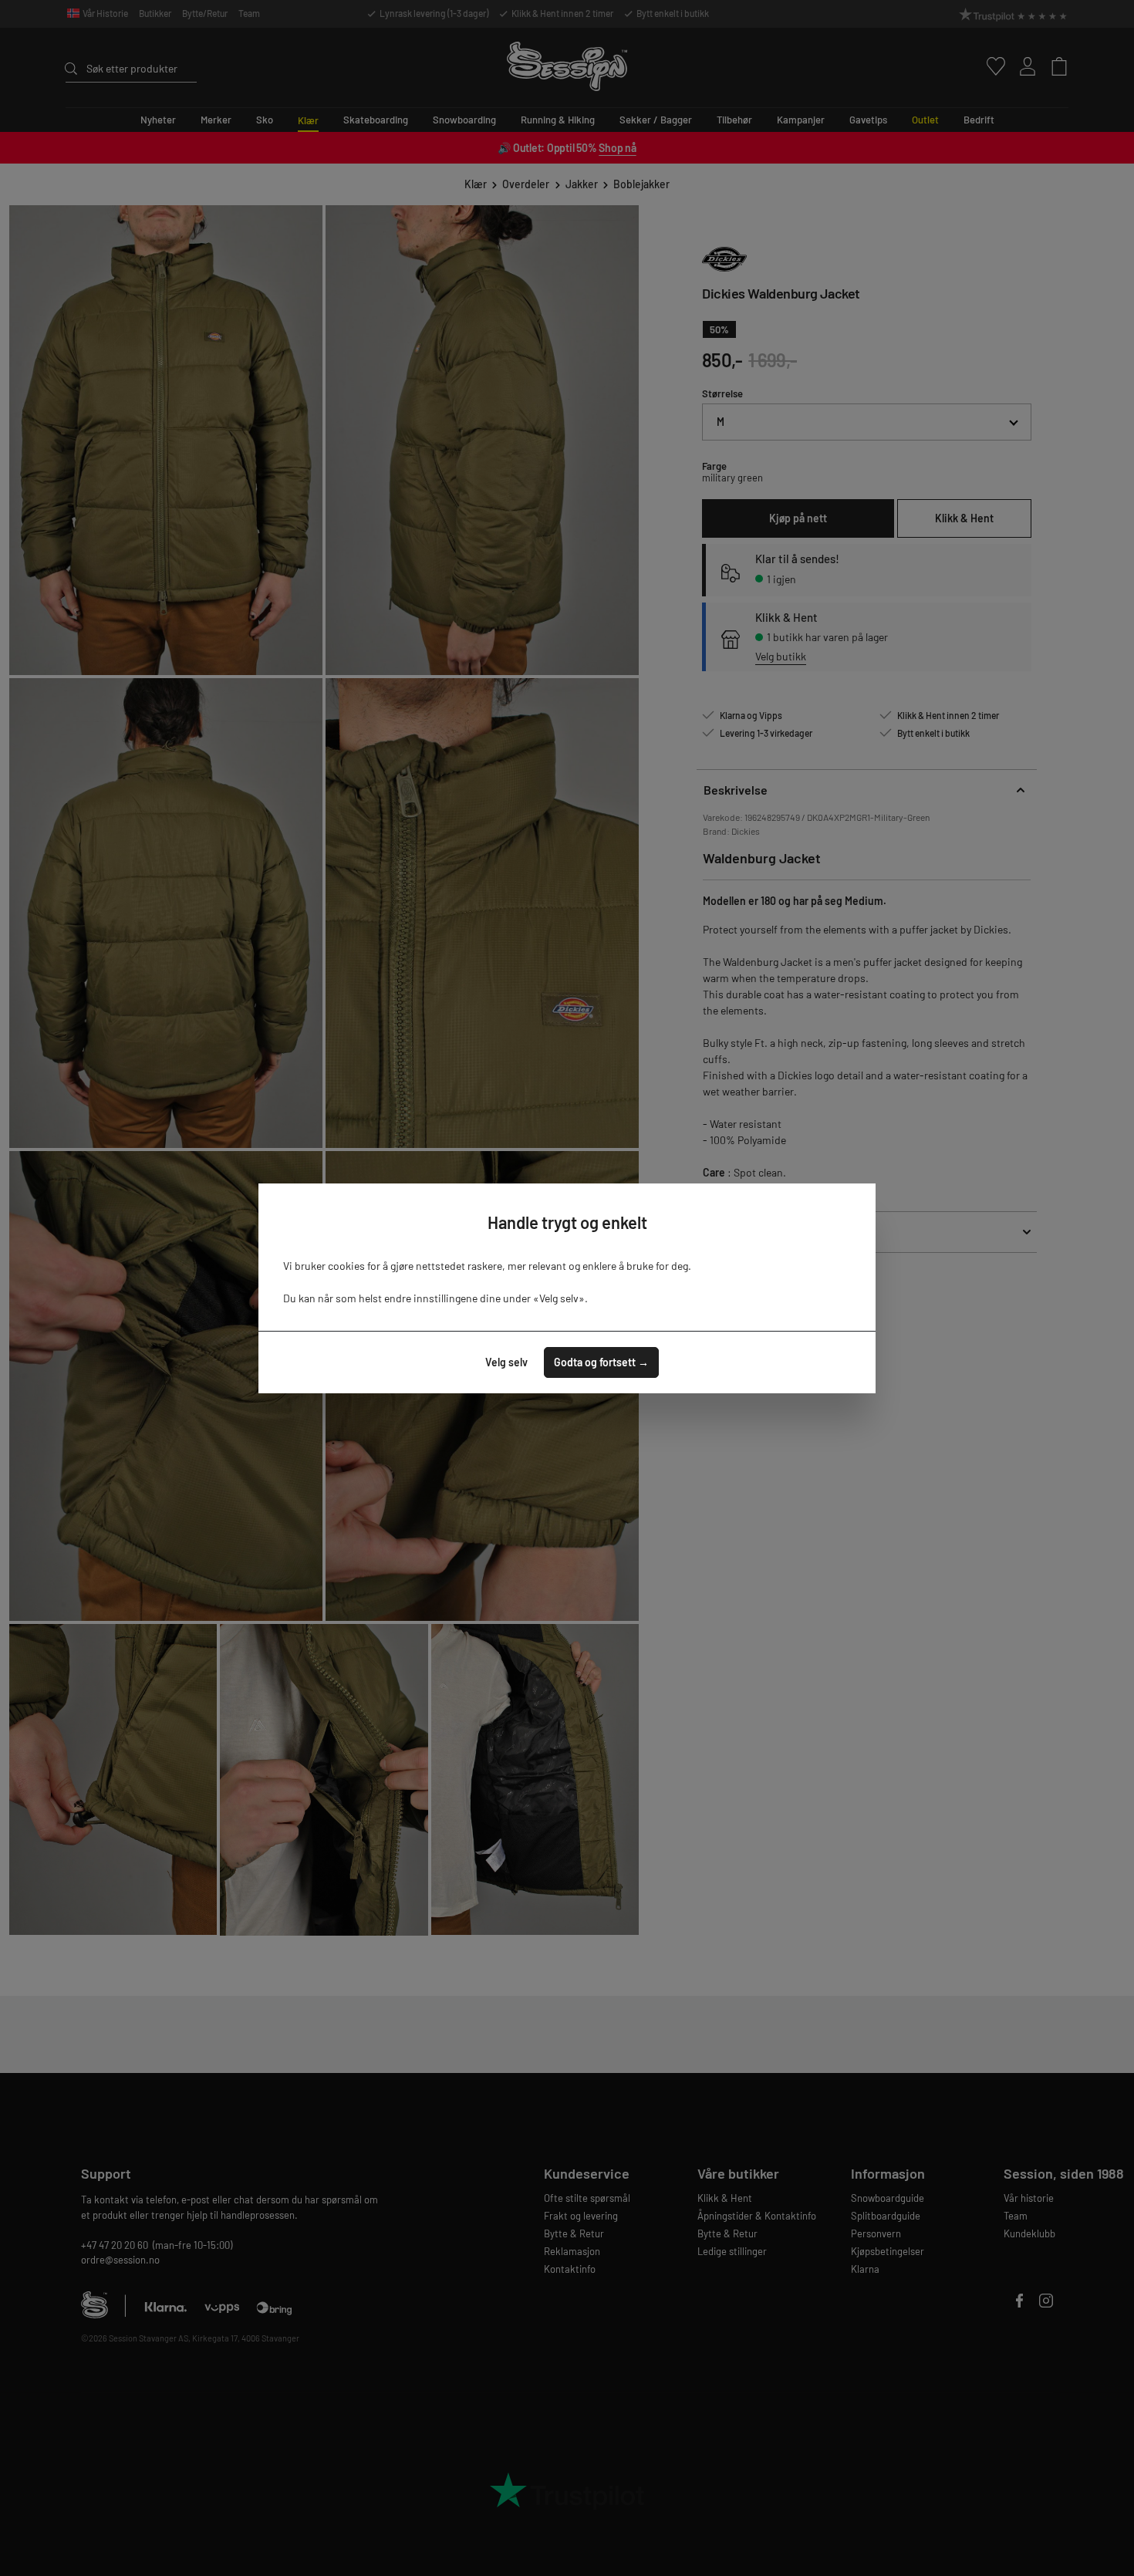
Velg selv (506, 1362)
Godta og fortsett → (601, 1362)
